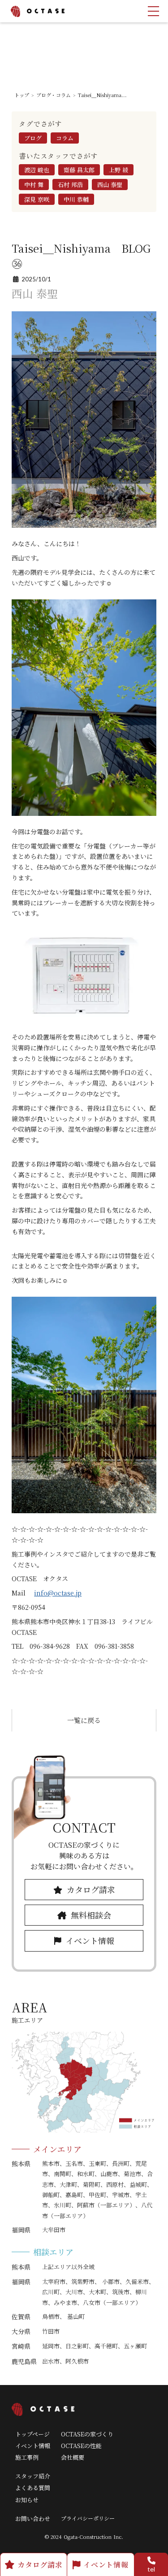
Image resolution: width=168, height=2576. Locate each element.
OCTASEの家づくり (87, 2434)
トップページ (32, 2434)
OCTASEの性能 (81, 2446)
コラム (65, 138)
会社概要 (73, 2457)
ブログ (33, 138)
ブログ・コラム (54, 95)
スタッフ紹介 (33, 2476)
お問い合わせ (33, 2519)
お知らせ (27, 2500)
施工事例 (27, 2457)
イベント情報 (33, 2446)
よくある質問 (33, 2488)
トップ (22, 95)
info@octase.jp (58, 1593)
